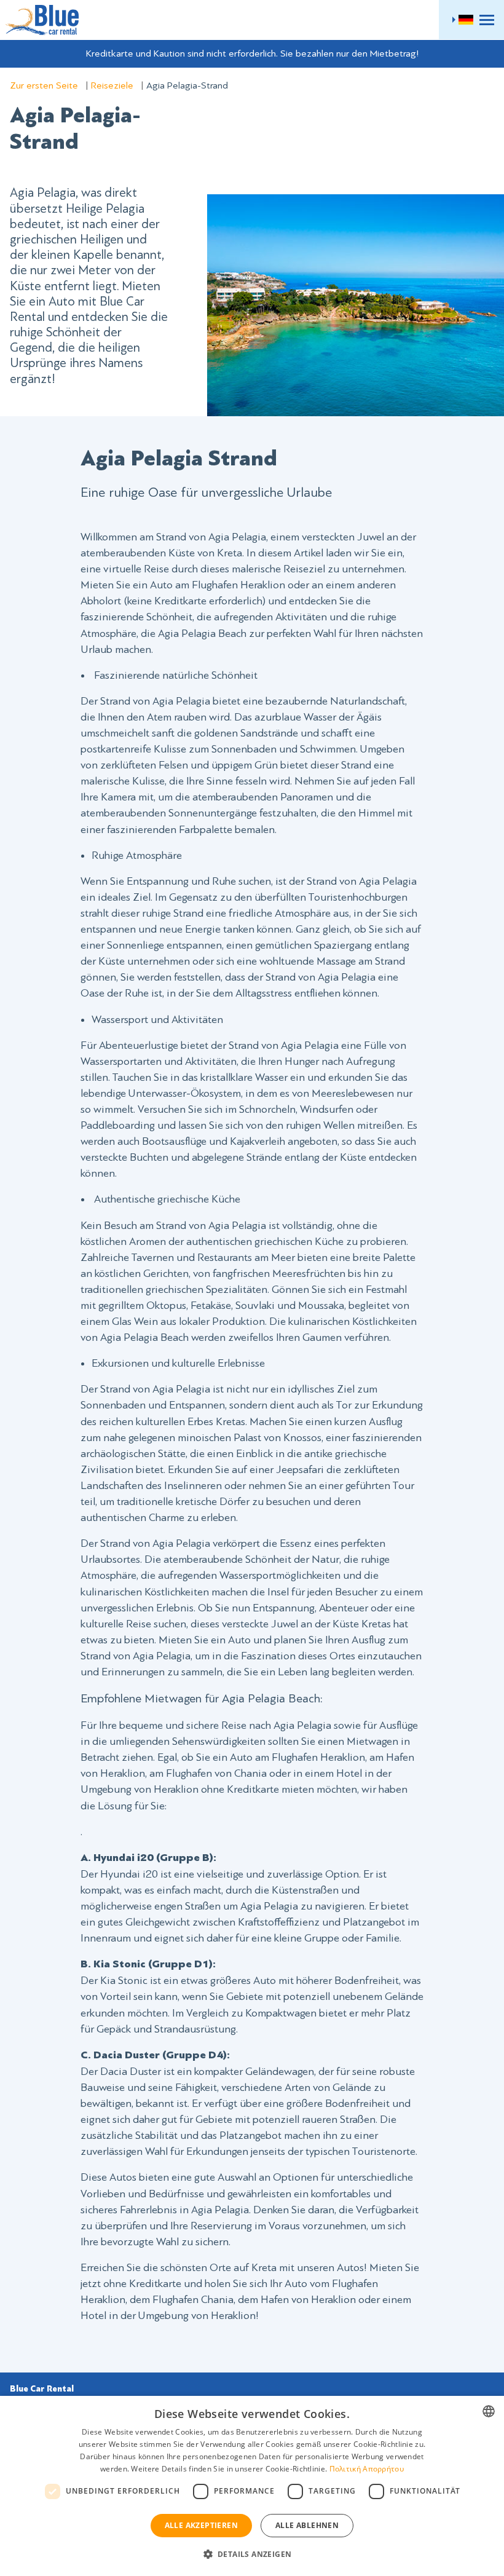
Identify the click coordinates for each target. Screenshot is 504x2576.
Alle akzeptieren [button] (201, 2525)
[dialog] (252, 2486)
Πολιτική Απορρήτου (367, 2469)
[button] (252, 2554)
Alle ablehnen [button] (307, 2525)
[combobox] (489, 2411)
